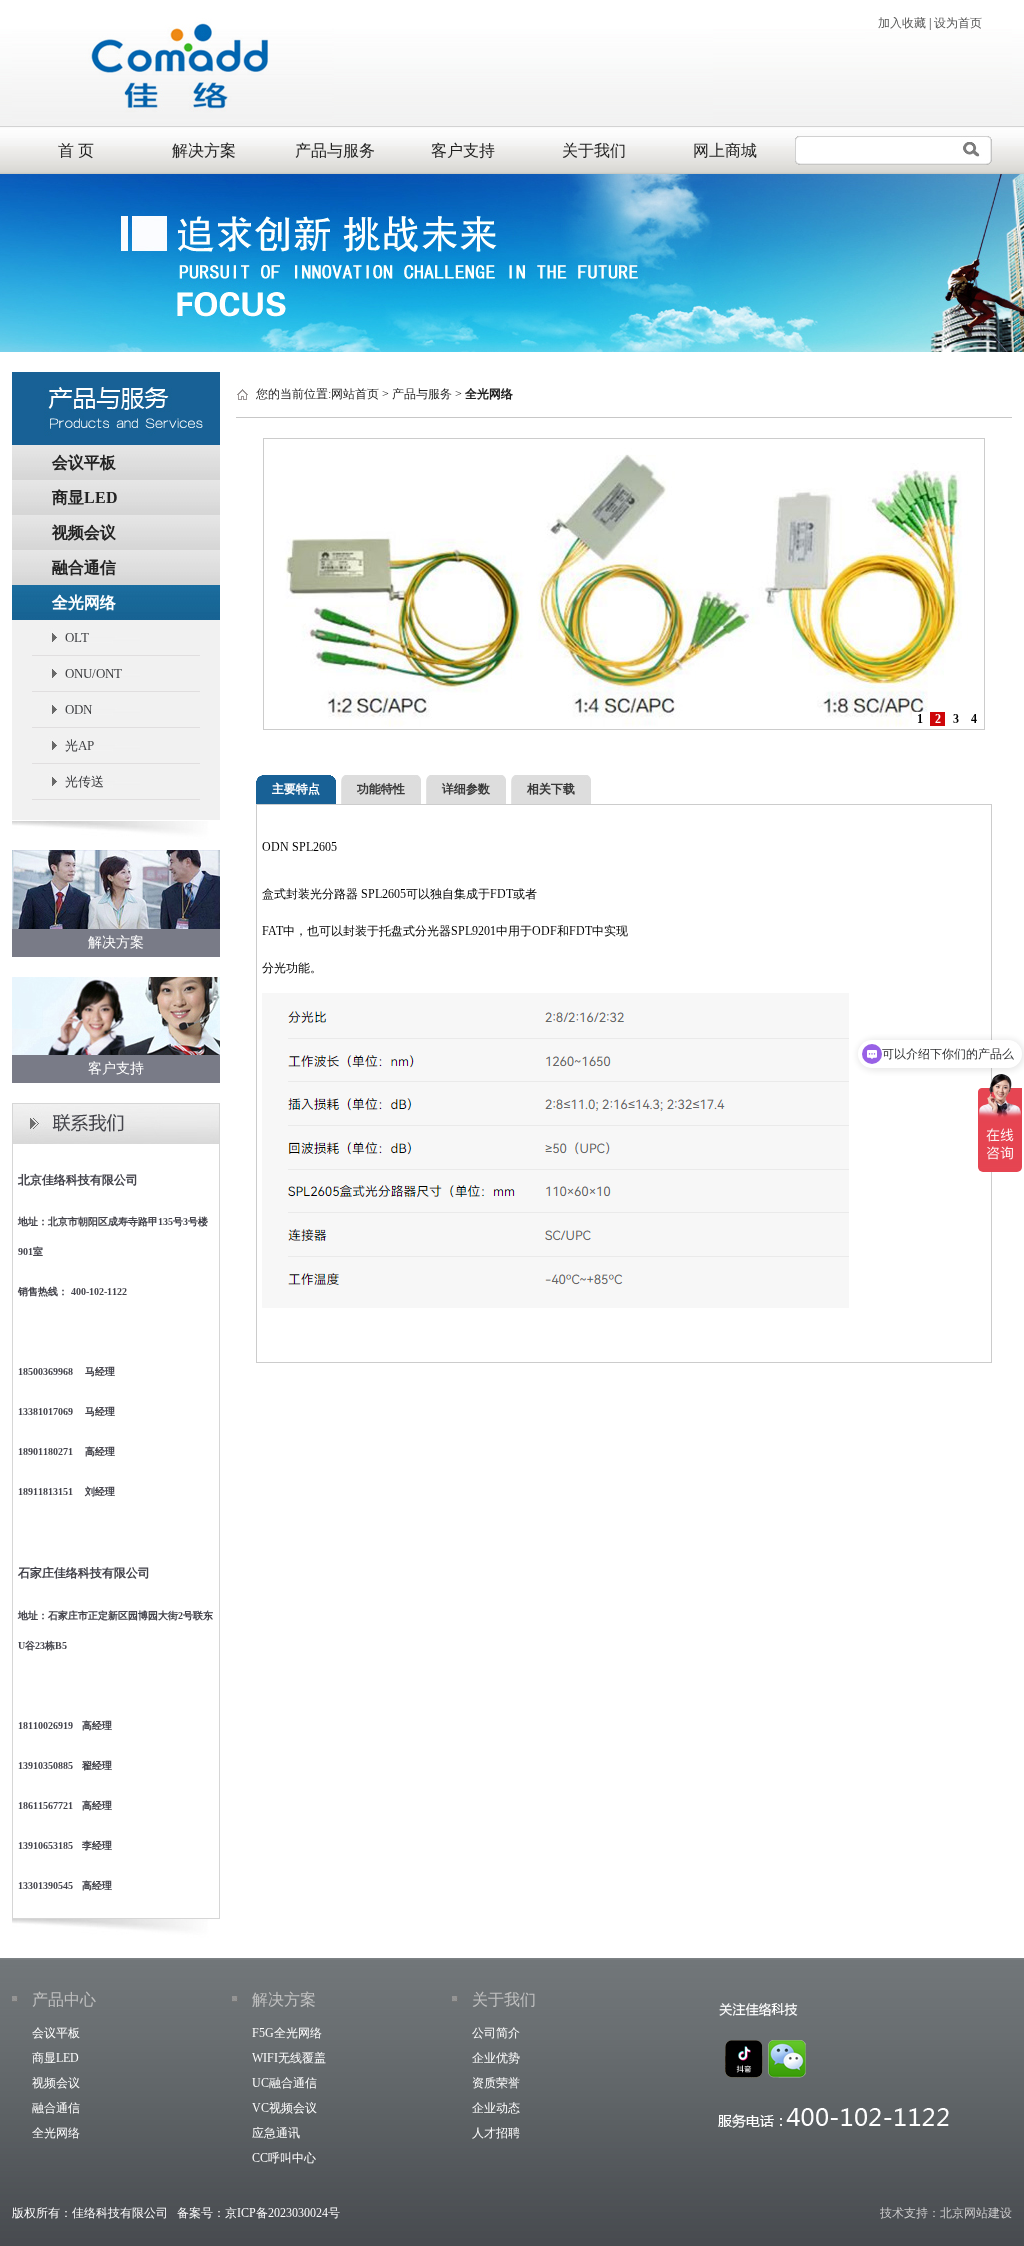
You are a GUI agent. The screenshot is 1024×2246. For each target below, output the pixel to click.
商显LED (85, 497)
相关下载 (551, 789)
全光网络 (84, 602)
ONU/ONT (93, 673)
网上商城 (725, 150)
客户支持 (463, 150)
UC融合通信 (284, 2083)
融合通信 (84, 567)
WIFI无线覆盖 (289, 2058)
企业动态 (496, 2108)
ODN (78, 709)
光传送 (84, 781)
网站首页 (355, 394)
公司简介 (496, 2033)
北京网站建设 (976, 2213)
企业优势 (496, 2058)
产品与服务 (335, 150)
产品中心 (64, 1999)
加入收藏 (902, 23)
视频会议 (84, 532)
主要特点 (296, 789)
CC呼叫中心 (284, 2158)
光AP (79, 745)
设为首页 (958, 23)
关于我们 (594, 150)
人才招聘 (496, 2133)
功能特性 (381, 789)
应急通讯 (276, 2133)
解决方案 (204, 150)
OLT (77, 637)
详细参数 (466, 789)
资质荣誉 (496, 2083)
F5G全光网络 (287, 2033)
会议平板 (84, 462)
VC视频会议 (284, 2108)
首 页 (76, 150)
